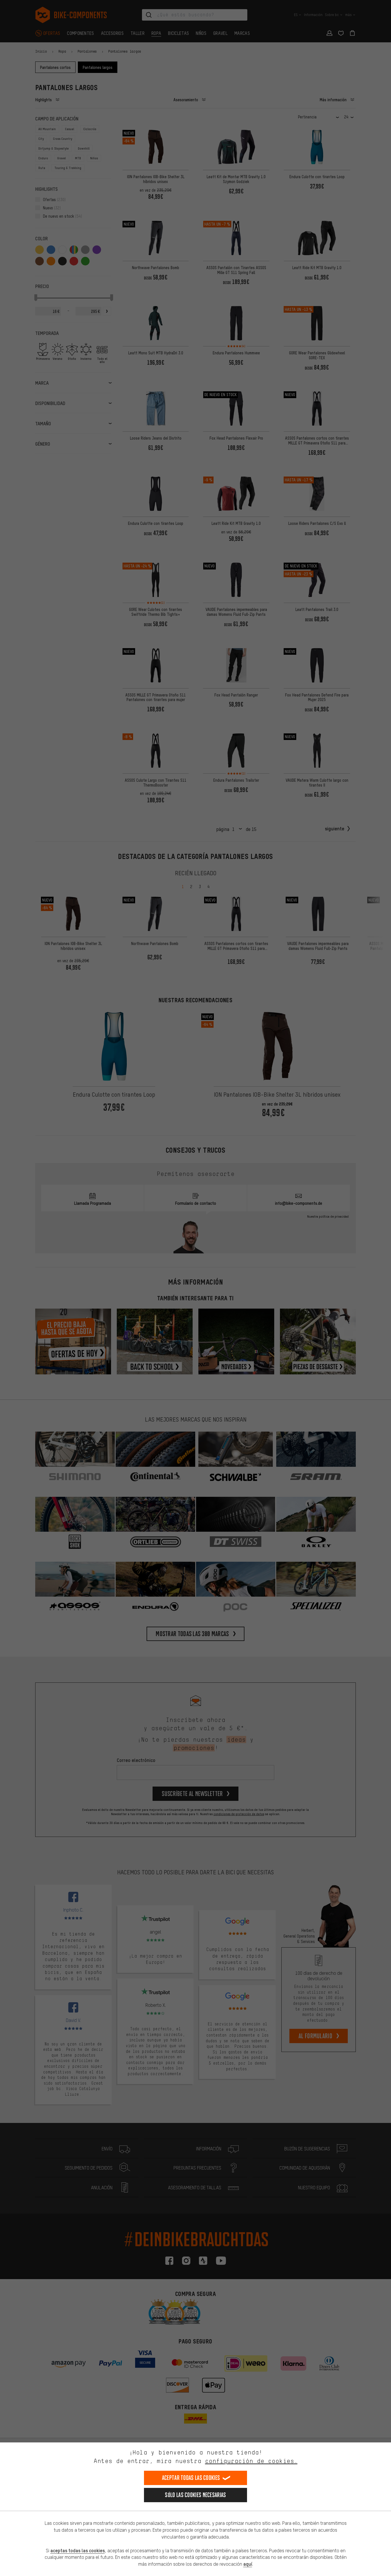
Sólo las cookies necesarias (195, 2495)
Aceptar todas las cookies (191, 2478)
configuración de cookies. (251, 2461)
